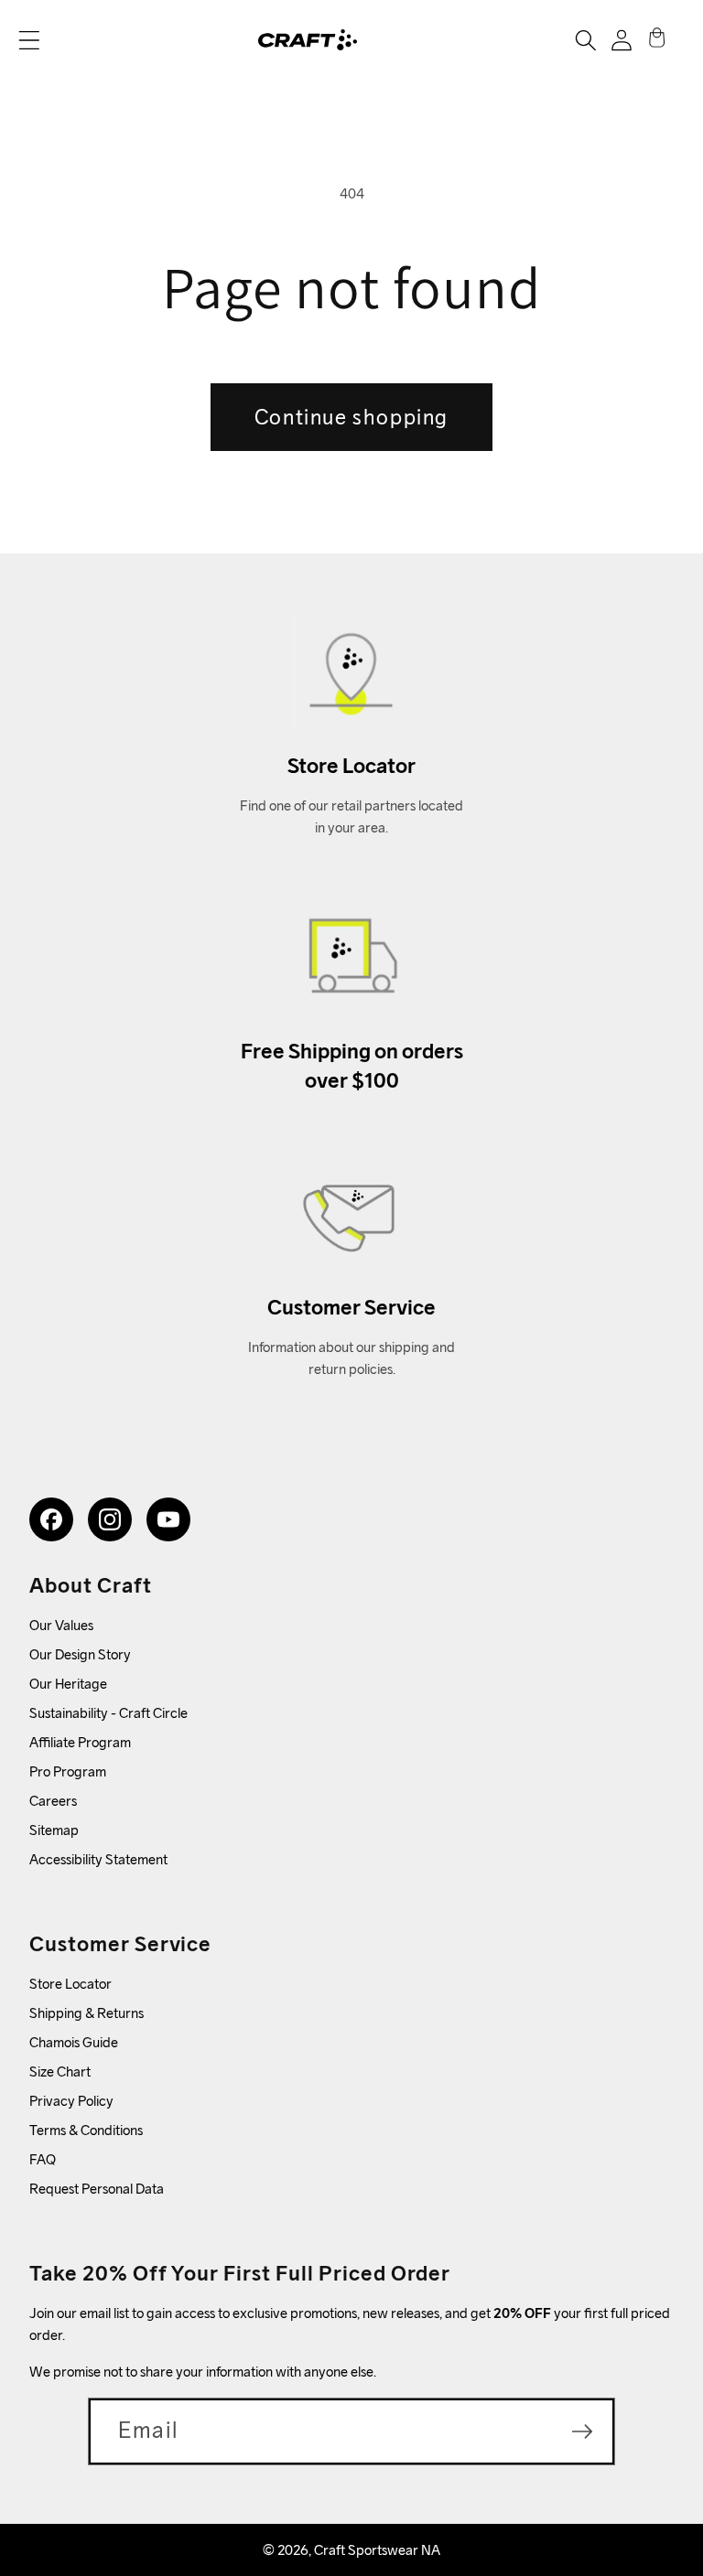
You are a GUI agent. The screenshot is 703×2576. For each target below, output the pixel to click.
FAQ (43, 2159)
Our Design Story (80, 1654)
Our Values (61, 1625)
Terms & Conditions (86, 2130)
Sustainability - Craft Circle (108, 1713)
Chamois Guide (74, 2042)
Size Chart (60, 2072)
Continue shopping (351, 417)
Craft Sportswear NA (377, 2550)
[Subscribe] (582, 2431)
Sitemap (54, 1830)
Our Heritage (68, 1684)
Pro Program (68, 1771)
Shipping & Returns (87, 2013)
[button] (29, 40)
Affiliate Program (80, 1742)
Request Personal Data (97, 2189)
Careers (53, 1801)
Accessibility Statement (98, 1859)
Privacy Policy (71, 2101)
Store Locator (70, 1984)
